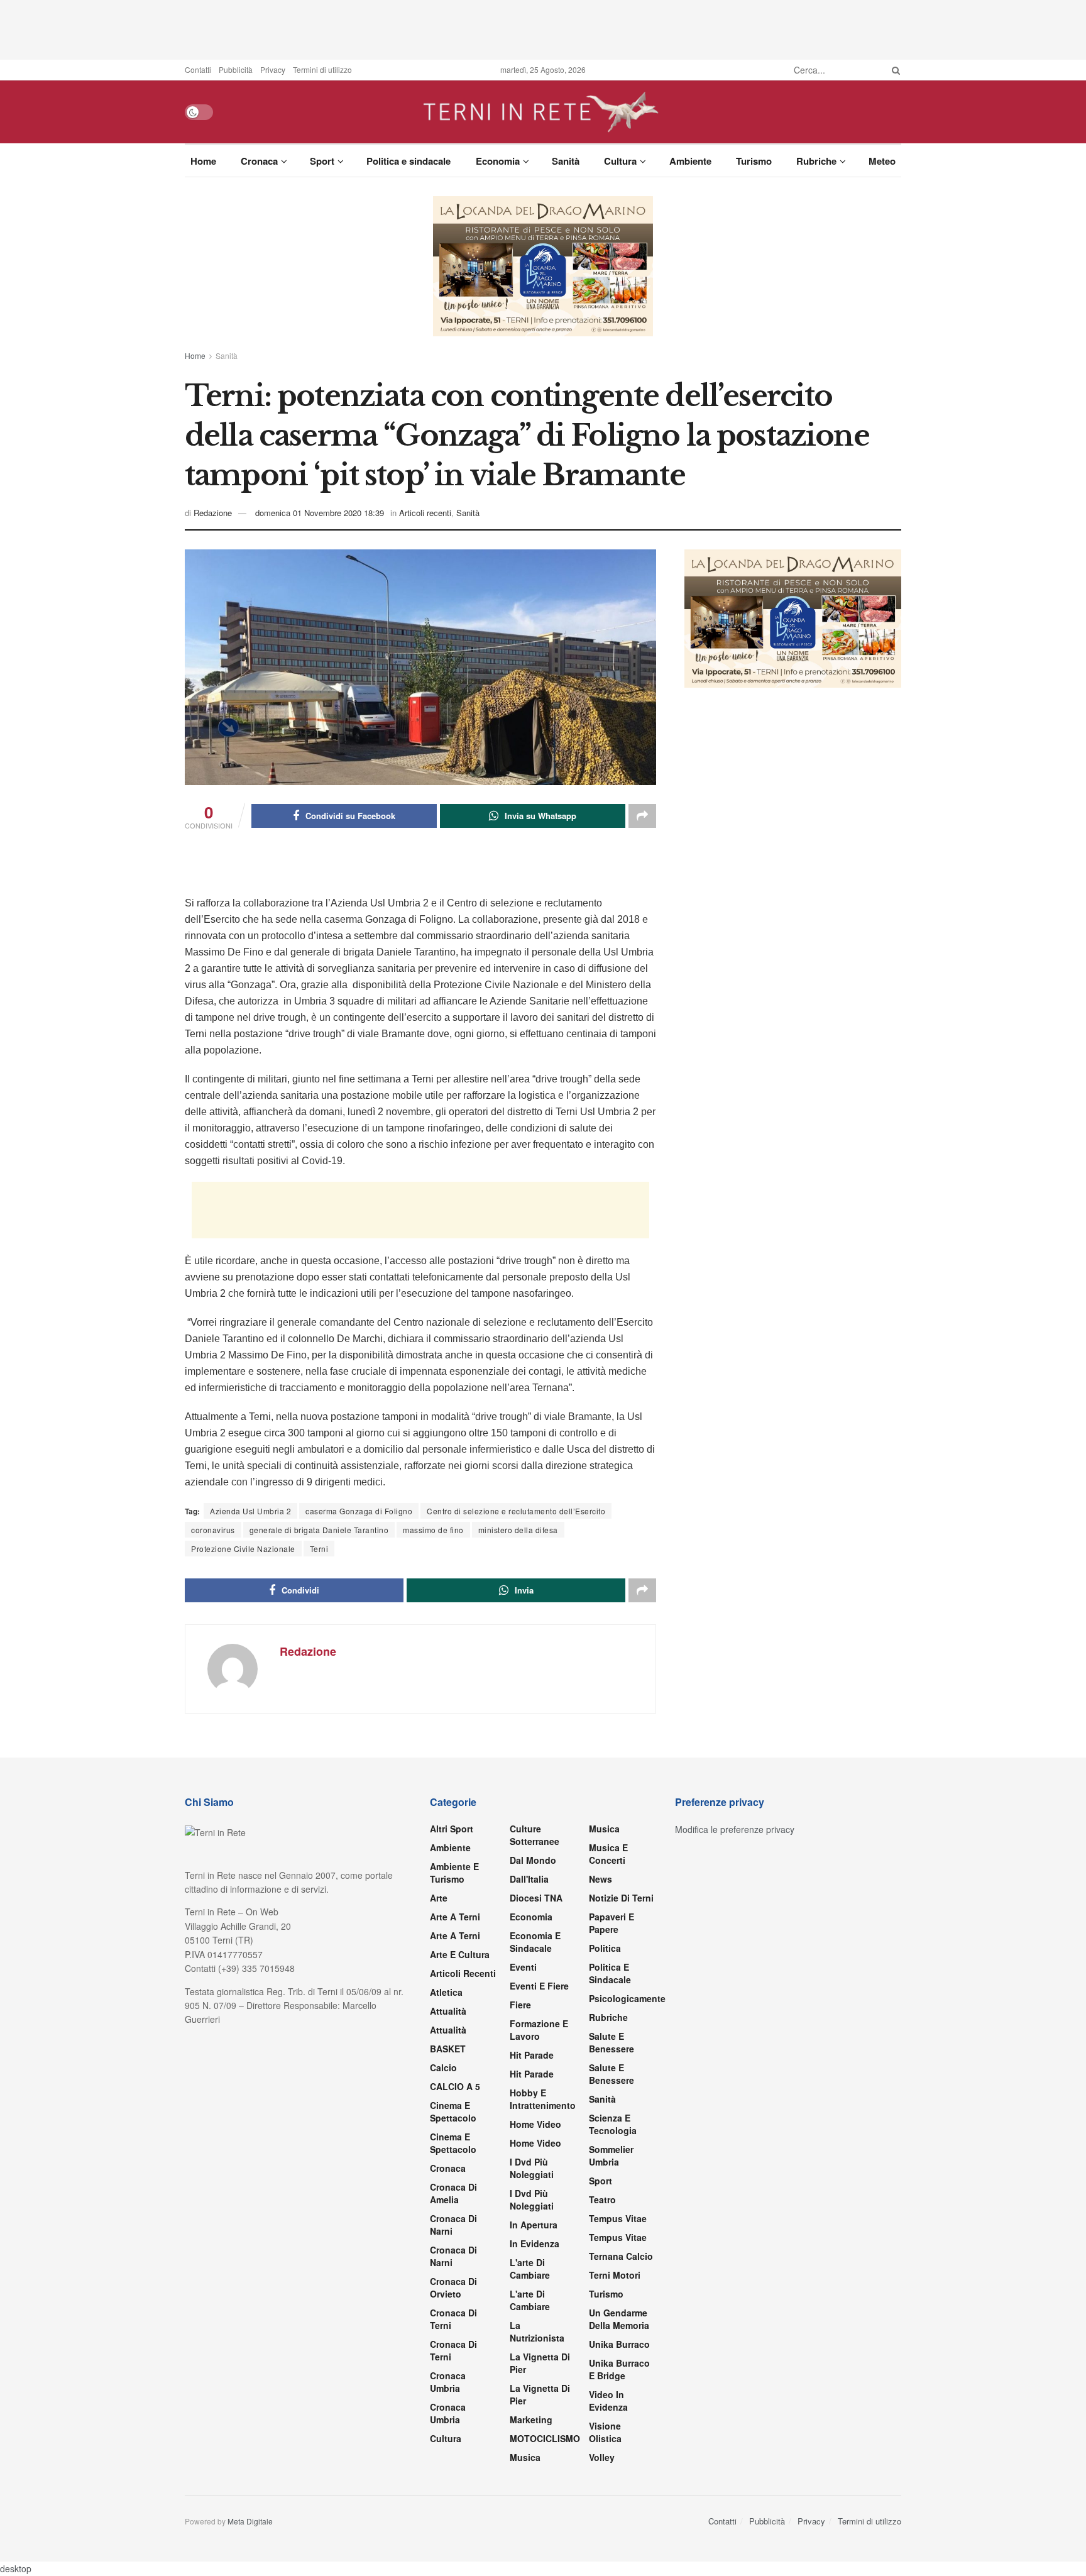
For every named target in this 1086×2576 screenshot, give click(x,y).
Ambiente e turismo (454, 2407)
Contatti (198, 69)
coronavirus (213, 1706)
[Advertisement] (543, 28)
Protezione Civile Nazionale (243, 1725)
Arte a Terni (455, 2451)
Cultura (620, 161)
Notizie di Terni (621, 2432)
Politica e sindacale (409, 161)
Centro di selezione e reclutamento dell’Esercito (516, 1687)
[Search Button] (894, 70)
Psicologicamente (627, 2533)
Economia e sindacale (535, 2476)
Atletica (446, 2526)
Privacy (273, 69)
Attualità (448, 2545)
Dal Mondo (533, 2394)
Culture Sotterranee (535, 2369)
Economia (498, 161)
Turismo (754, 161)
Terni (319, 1725)
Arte (439, 2432)
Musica (604, 2363)
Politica (605, 2482)
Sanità (566, 161)
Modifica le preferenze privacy (735, 2364)
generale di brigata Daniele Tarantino (319, 1706)
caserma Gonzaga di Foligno (359, 1687)
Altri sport (452, 2363)
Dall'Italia (529, 2413)
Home (203, 161)
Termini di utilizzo (322, 69)
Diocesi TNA (536, 2432)
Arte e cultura (460, 2489)
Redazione (213, 689)
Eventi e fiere (539, 2520)
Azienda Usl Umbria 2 (250, 1687)
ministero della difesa (518, 1706)
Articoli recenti (425, 689)
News (601, 2413)
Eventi (523, 2501)
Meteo (882, 161)
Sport (322, 161)
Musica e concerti (608, 2388)
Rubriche (816, 161)
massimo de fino (433, 1706)
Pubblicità (236, 69)
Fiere (520, 2539)
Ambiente (690, 161)
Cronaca (259, 161)
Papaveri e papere (612, 2457)
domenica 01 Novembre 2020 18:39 (320, 689)
